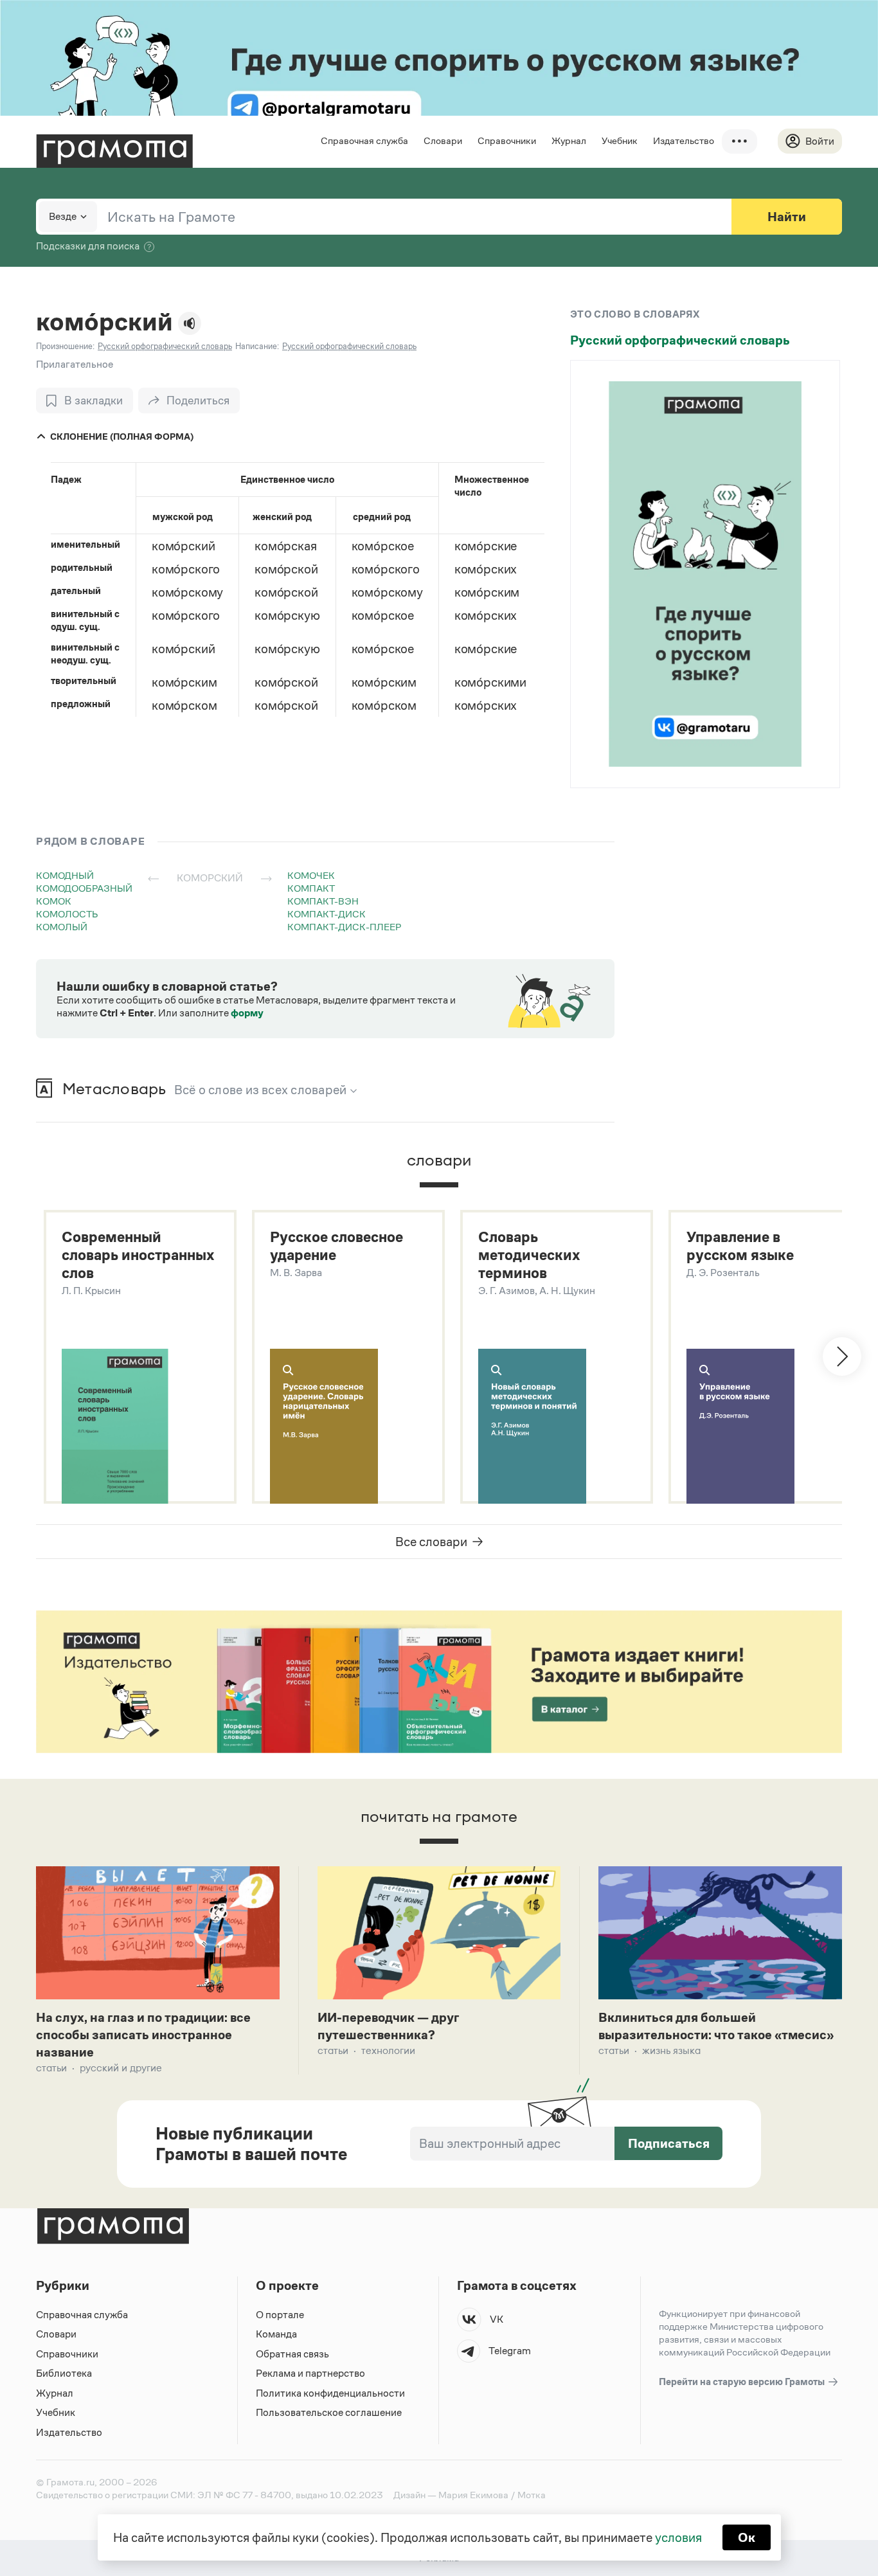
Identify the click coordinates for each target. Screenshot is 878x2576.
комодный (65, 875)
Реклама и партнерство (310, 2373)
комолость (67, 914)
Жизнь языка (671, 2050)
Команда (276, 2334)
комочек (311, 875)
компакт (311, 888)
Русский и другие (121, 2068)
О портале (280, 2315)
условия (678, 2537)
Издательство (684, 140)
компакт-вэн (323, 901)
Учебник (620, 140)
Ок (747, 2537)
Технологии (388, 2050)
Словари (443, 140)
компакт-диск (327, 914)
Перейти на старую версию (743, 2382)
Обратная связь (292, 2354)
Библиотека (64, 2373)
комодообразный (84, 888)
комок (54, 901)
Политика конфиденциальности (330, 2393)
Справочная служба (364, 140)
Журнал (569, 140)
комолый (62, 927)
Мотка (532, 2495)
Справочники (507, 140)
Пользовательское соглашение (329, 2412)
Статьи (51, 2068)
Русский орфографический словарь (680, 340)
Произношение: (65, 346)
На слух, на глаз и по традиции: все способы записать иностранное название (143, 2035)
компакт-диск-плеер (344, 927)
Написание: (257, 346)
